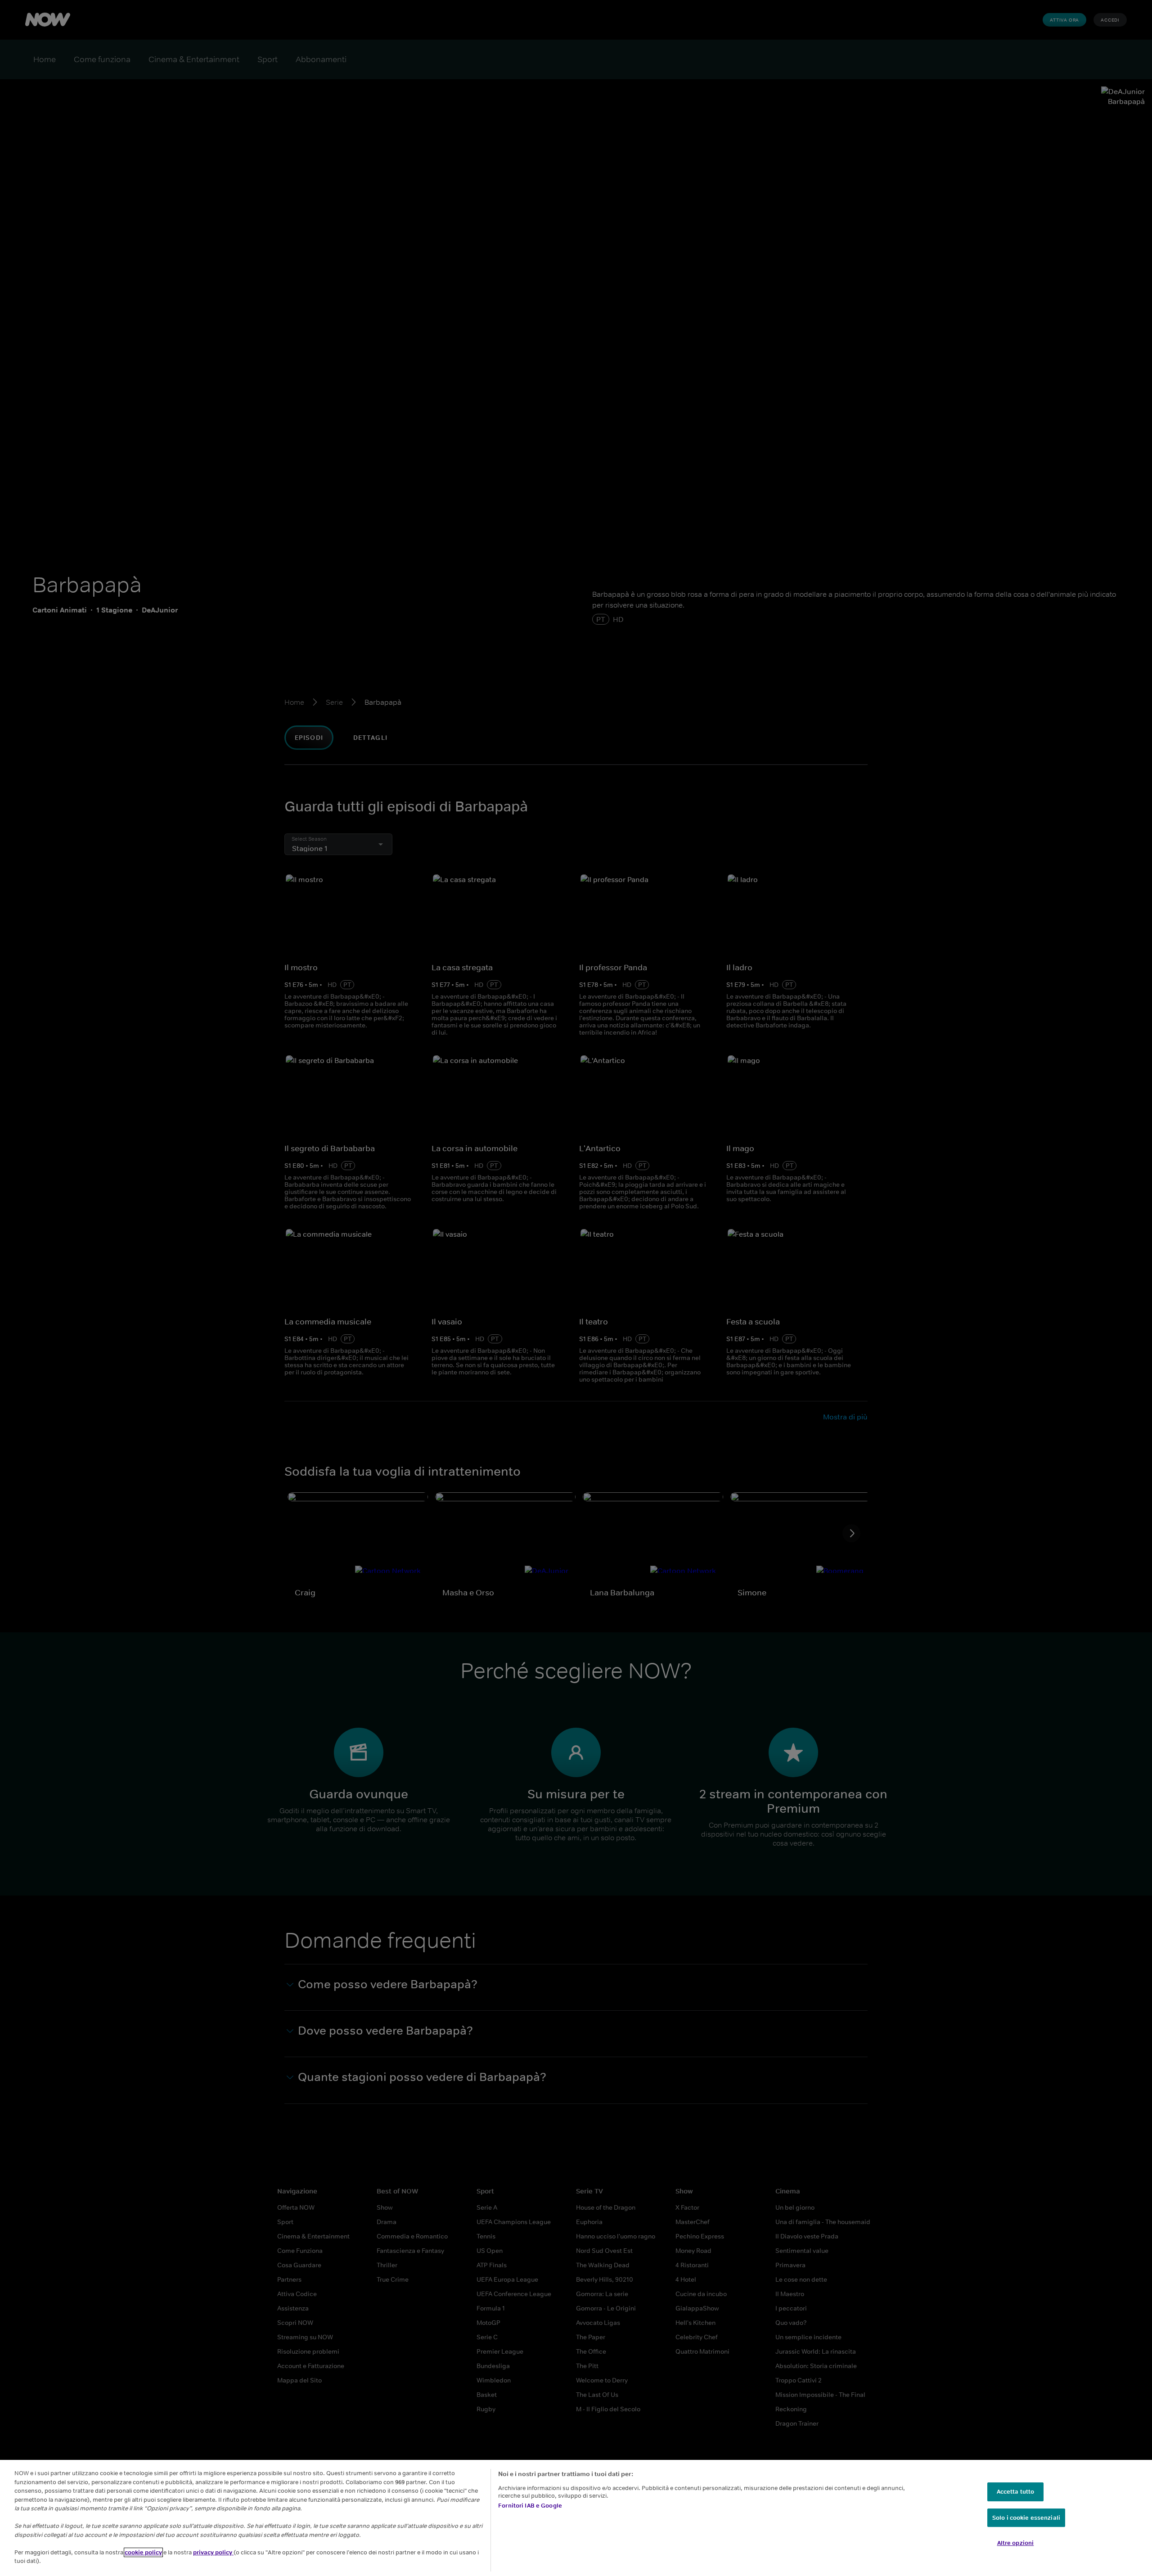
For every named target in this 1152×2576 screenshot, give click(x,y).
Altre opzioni (1016, 2543)
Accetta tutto (1016, 2492)
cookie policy (143, 2552)
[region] (576, 2518)
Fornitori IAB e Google (530, 2506)
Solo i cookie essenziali (1026, 2518)
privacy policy (213, 2552)
